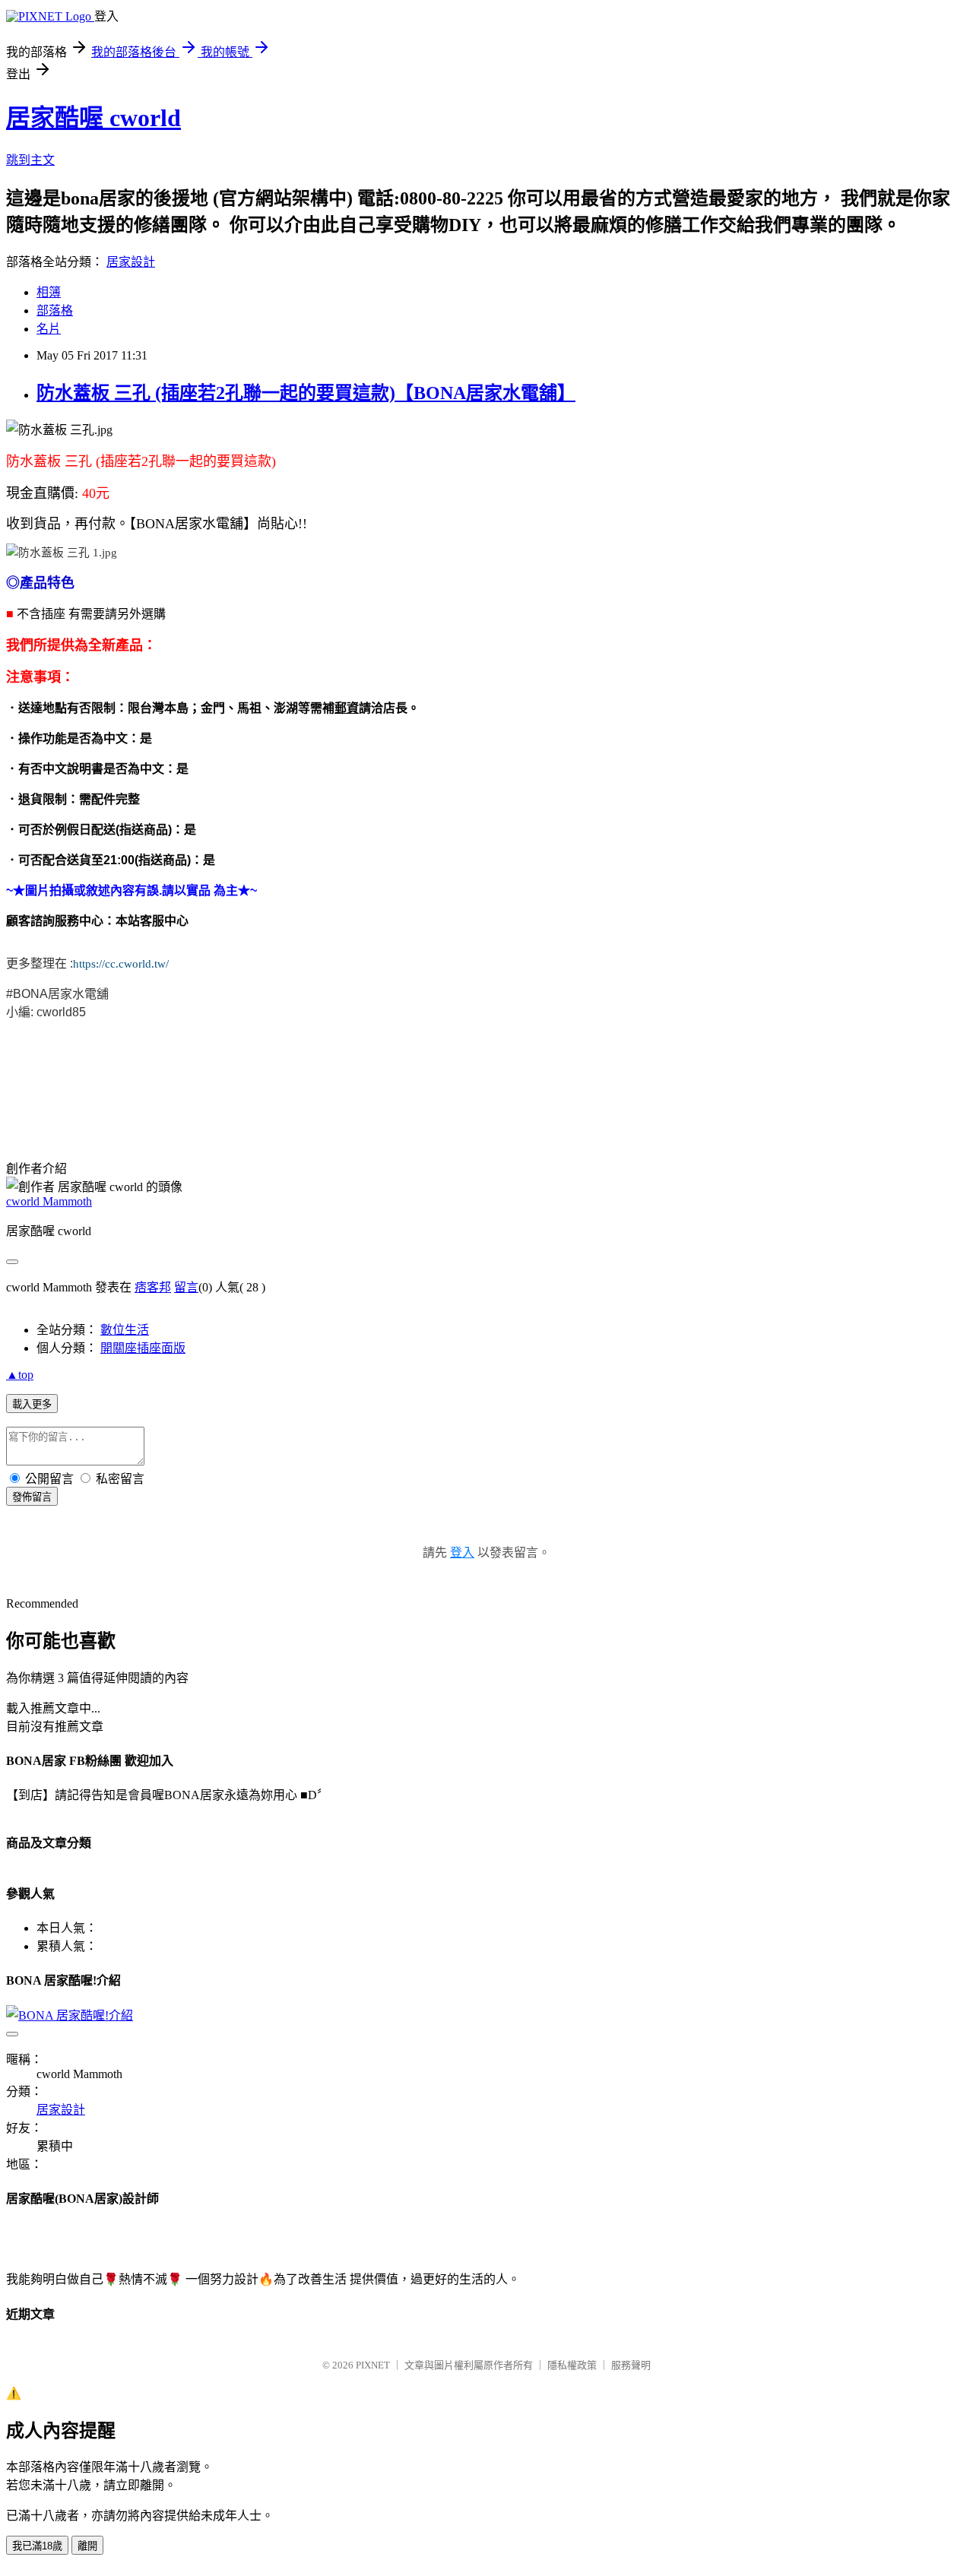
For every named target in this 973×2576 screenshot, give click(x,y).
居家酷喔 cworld (93, 118)
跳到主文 (30, 160)
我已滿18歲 (37, 2546)
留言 (186, 1287)
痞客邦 (153, 1287)
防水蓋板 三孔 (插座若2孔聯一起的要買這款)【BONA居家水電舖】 (306, 393)
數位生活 (125, 1330)
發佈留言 (32, 1497)
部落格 (55, 311)
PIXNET (373, 2365)
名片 (49, 329)
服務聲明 (631, 2365)
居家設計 (131, 262)
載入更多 (32, 1404)
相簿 (49, 292)
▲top (20, 1375)
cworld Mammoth (49, 1201)
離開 (87, 2546)
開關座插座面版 (143, 1348)
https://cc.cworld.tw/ (121, 964)
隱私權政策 (572, 2365)
